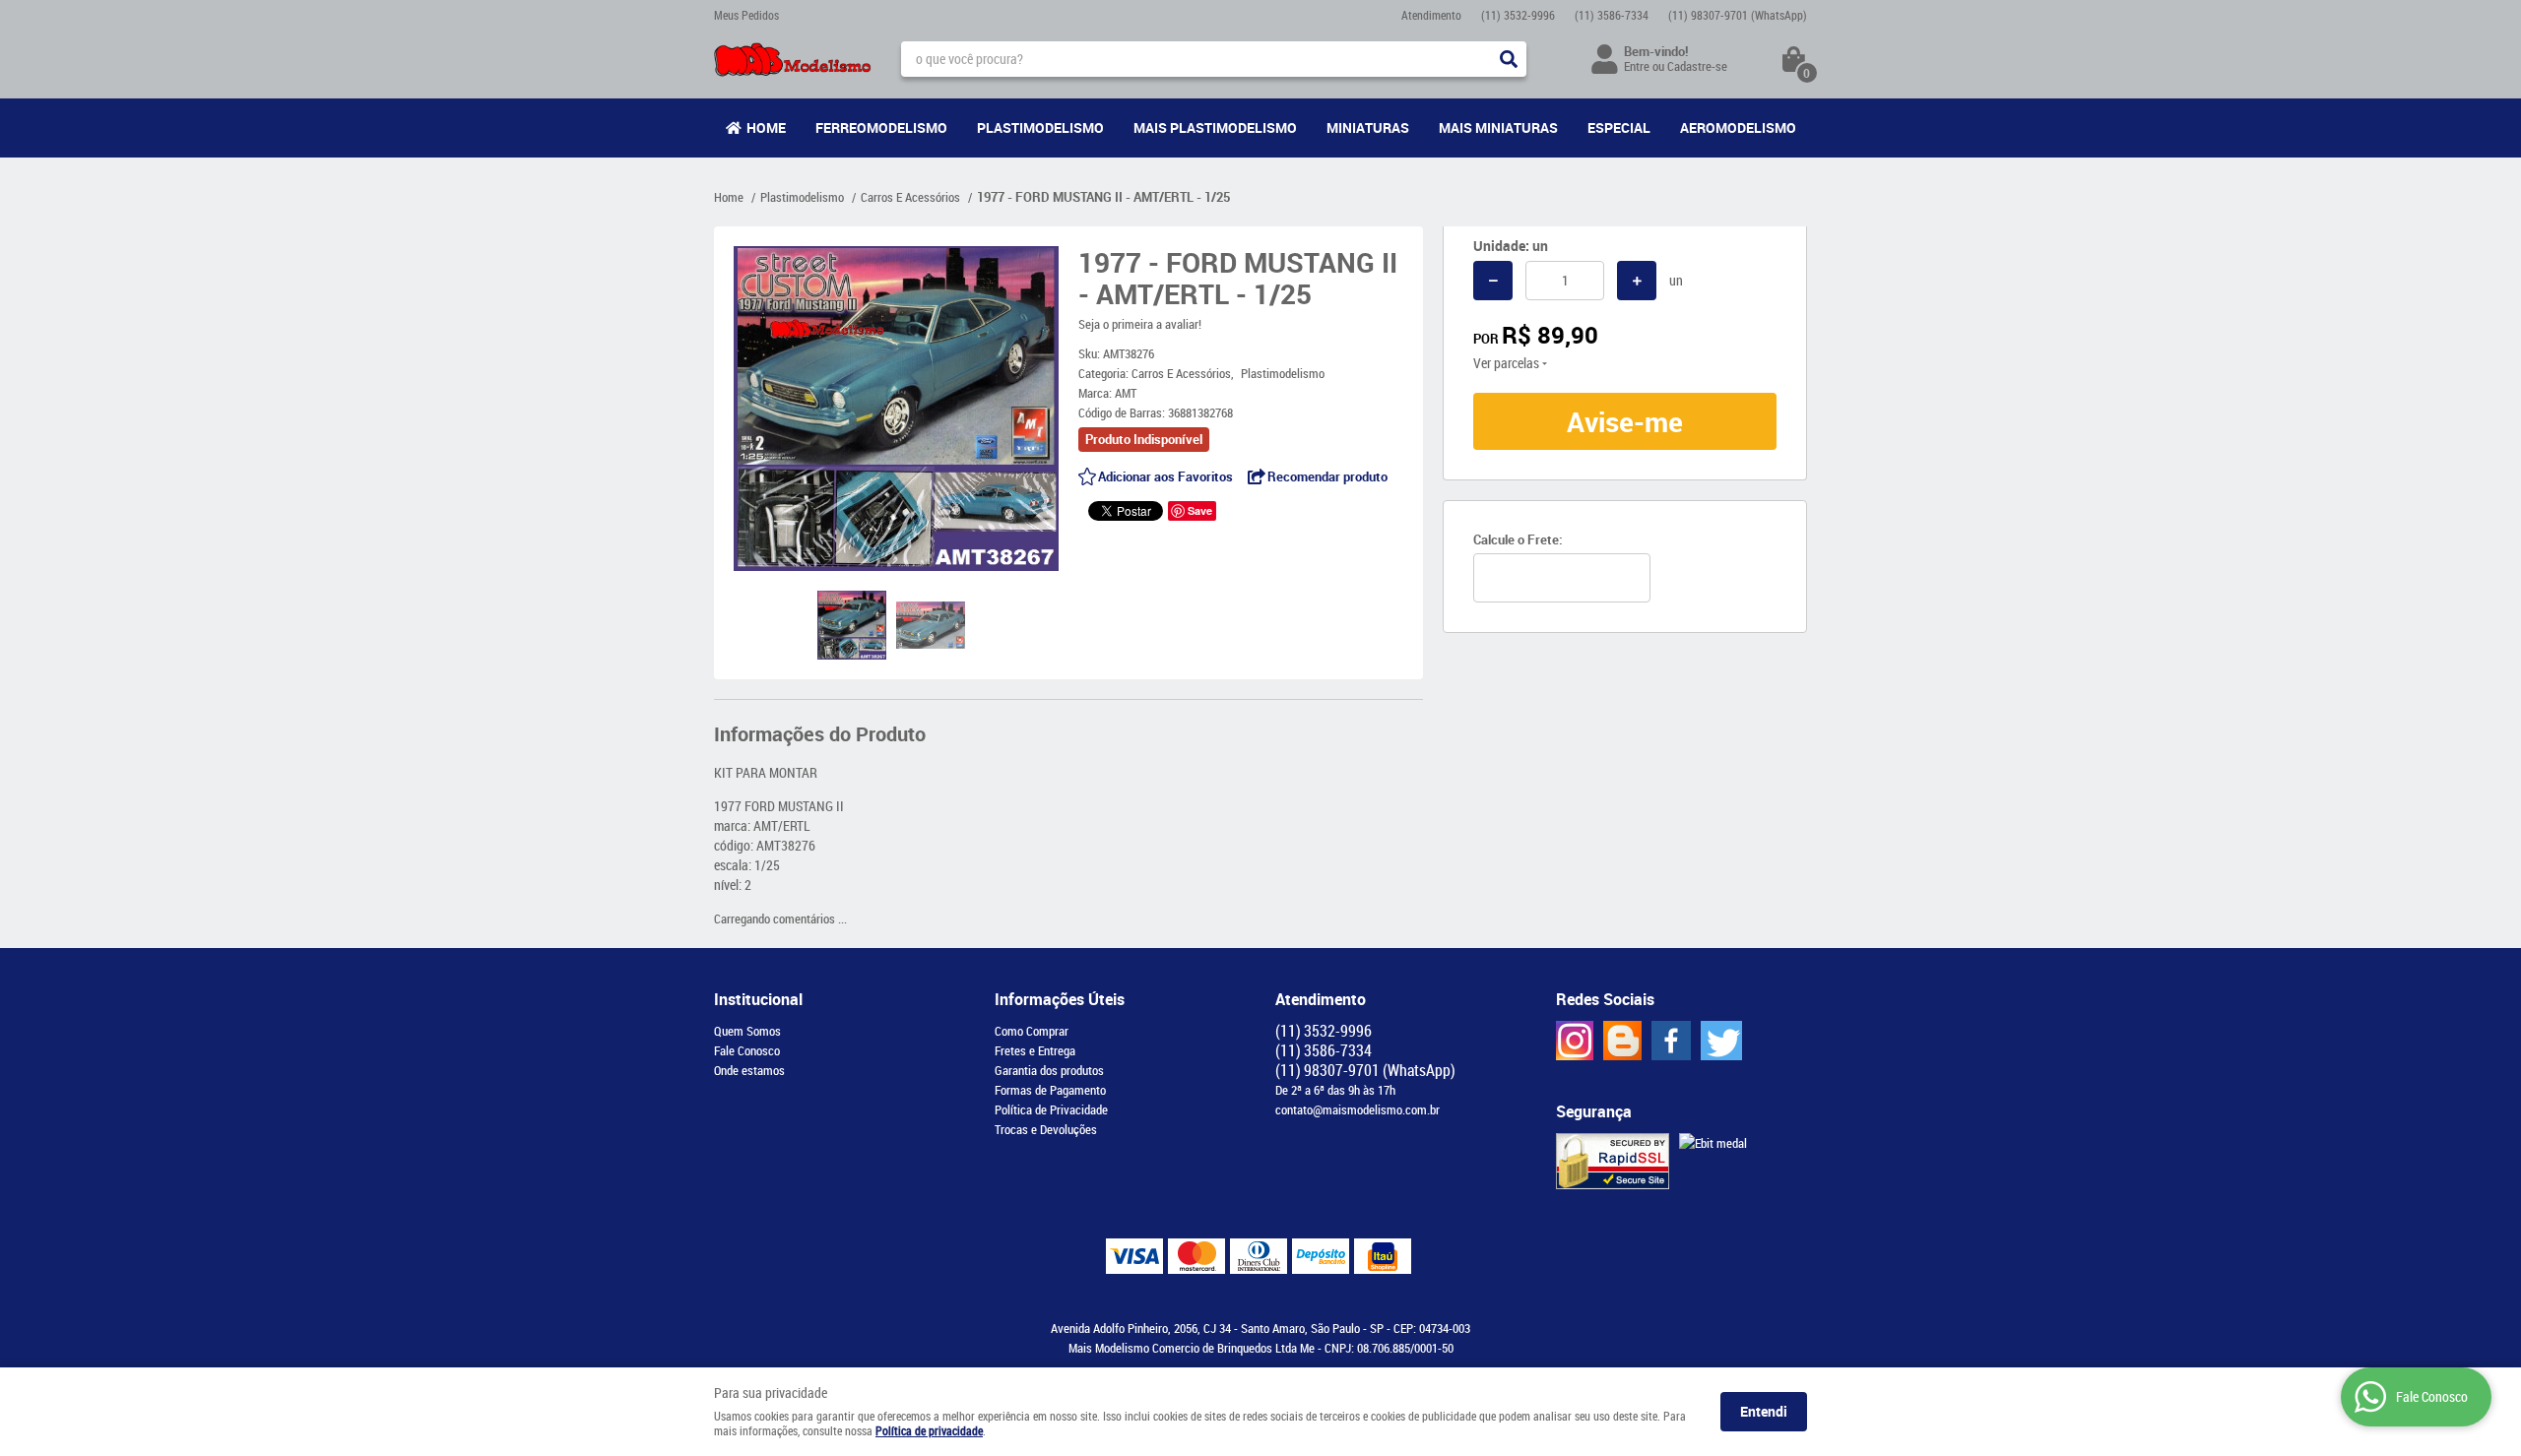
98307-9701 (1738, 15)
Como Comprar (1032, 1031)
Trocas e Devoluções (1046, 1129)
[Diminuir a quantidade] (1493, 281)
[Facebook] (1671, 1041)
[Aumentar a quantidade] (1637, 281)
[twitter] (1721, 1041)
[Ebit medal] (1713, 1143)
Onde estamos (749, 1070)
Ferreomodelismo (881, 127)
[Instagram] (1575, 1041)
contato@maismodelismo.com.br (1357, 1109)
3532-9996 (1518, 15)
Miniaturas (1368, 127)
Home (766, 127)
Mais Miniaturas (1498, 127)
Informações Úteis (1060, 999)
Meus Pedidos (746, 15)
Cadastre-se (1697, 66)
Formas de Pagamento (1050, 1090)
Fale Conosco (747, 1050)
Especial (1619, 127)
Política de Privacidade (1051, 1109)
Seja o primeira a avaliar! (1140, 324)
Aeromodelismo (1738, 127)
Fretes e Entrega (1035, 1050)
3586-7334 (1612, 15)
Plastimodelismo (1040, 127)
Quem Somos (747, 1031)
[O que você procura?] (1509, 59)
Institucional (758, 999)
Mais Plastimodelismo (1215, 127)
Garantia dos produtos (1049, 1070)
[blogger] (1622, 1041)
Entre (1637, 66)
